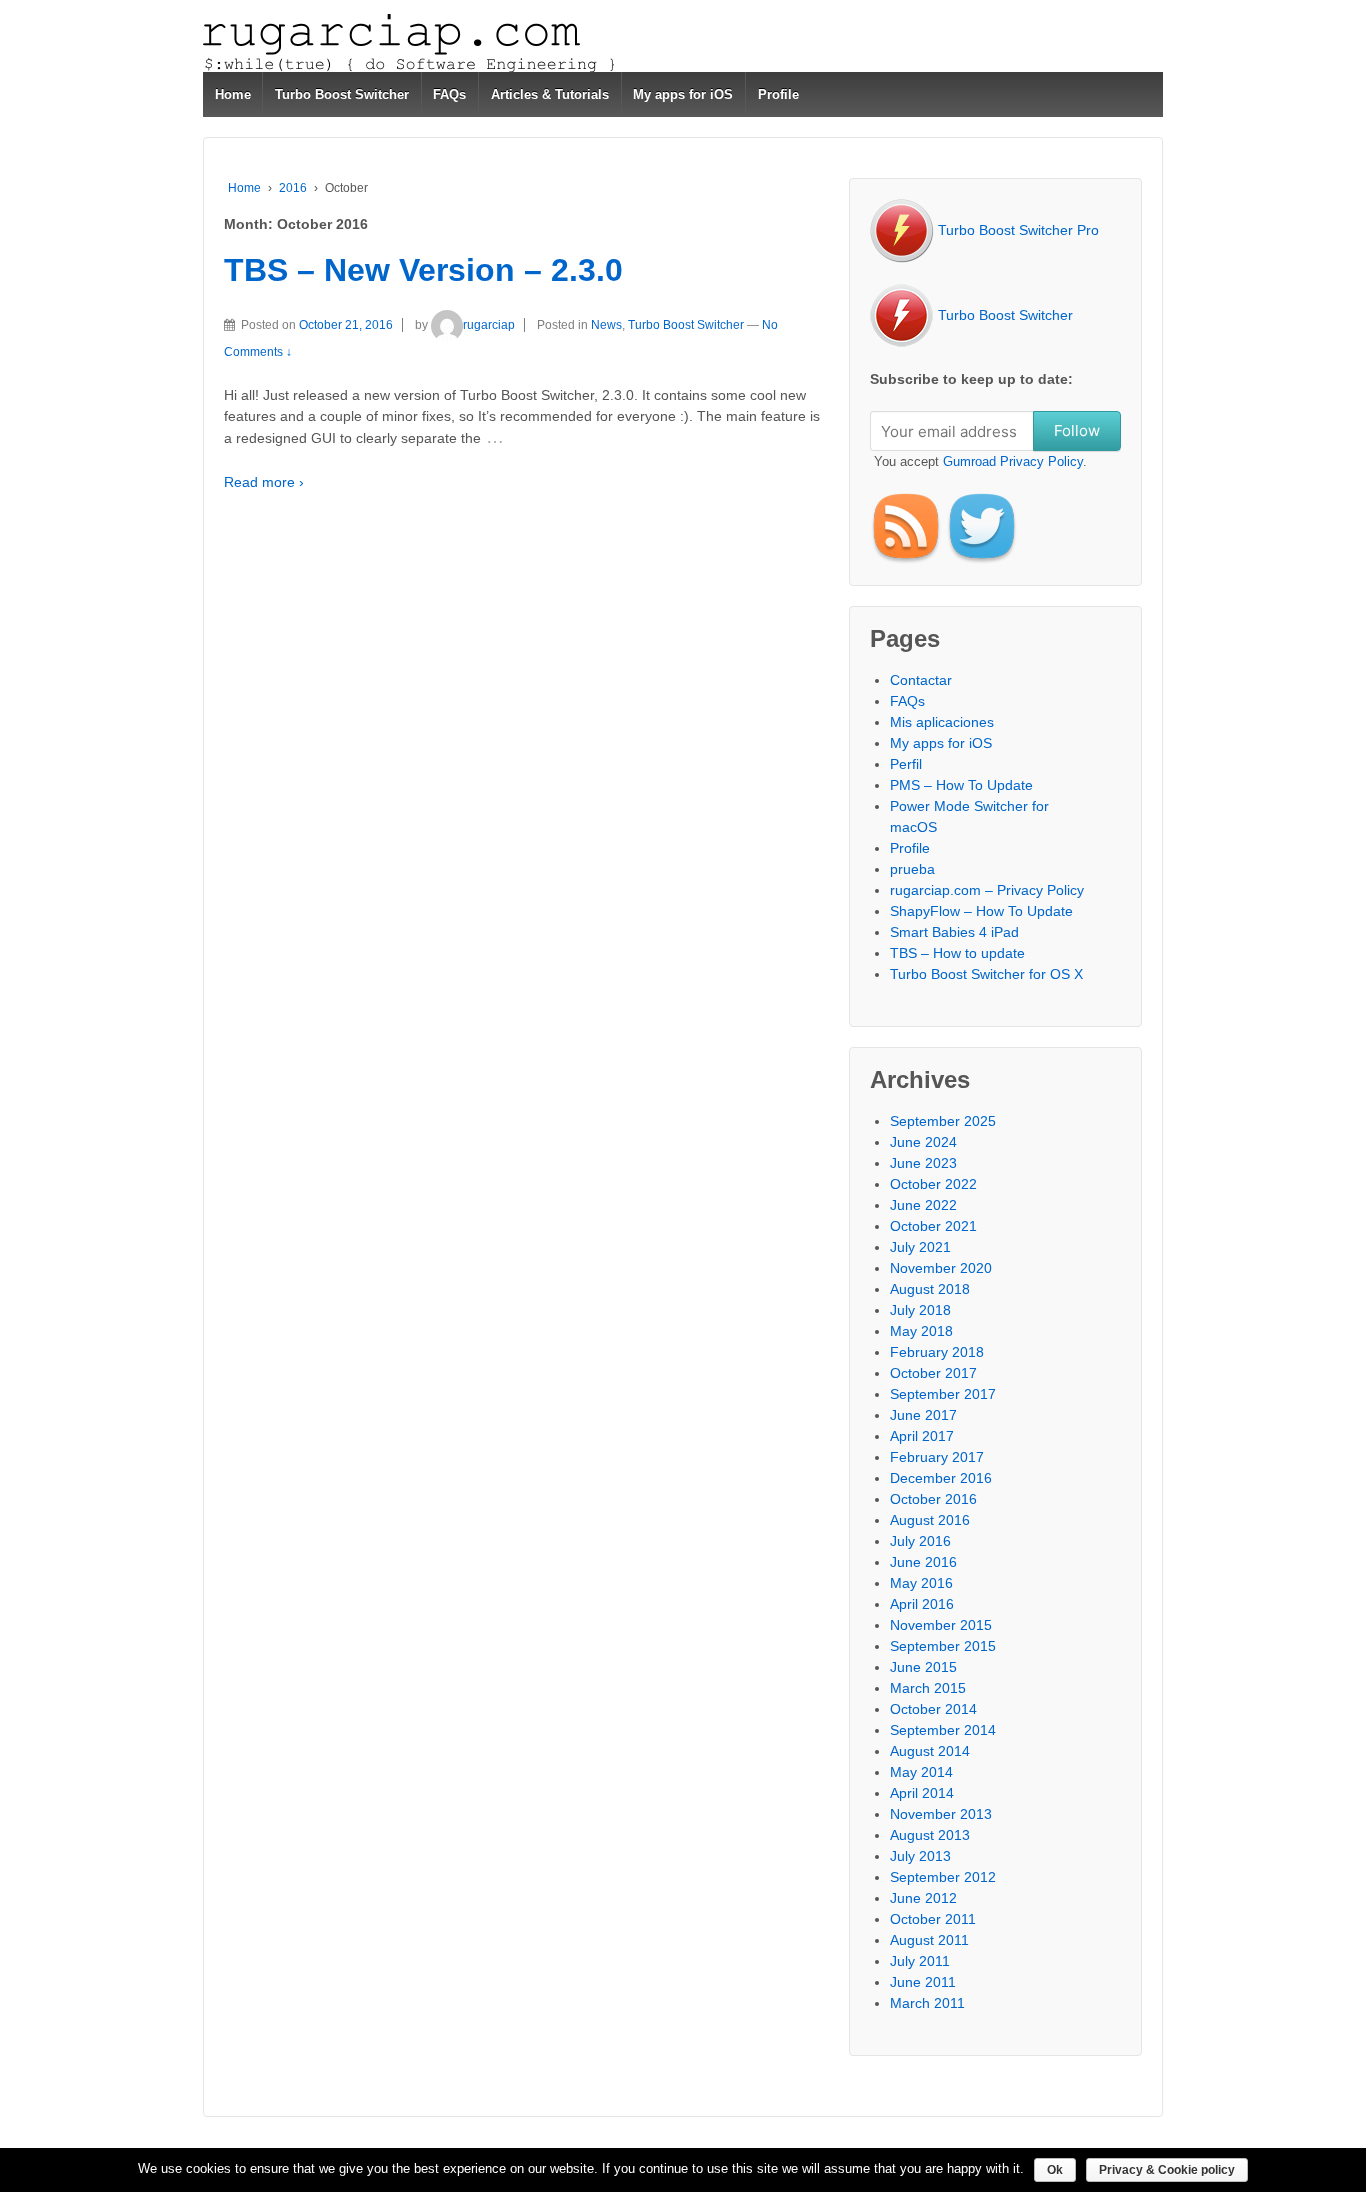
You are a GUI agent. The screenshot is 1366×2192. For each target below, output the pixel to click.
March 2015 (928, 1688)
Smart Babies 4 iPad (954, 932)
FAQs (449, 94)
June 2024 (923, 1142)
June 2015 (923, 1667)
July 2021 (920, 1247)
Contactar (921, 680)
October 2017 (933, 1373)
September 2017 (943, 1394)
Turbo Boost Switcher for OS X (986, 974)
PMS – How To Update (961, 785)
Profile (778, 94)
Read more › (264, 482)
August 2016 (930, 1520)
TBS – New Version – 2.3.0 (423, 270)
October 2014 (933, 1709)
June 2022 (923, 1205)
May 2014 (921, 1772)
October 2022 (933, 1184)
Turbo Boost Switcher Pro (1016, 230)
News (606, 325)
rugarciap (489, 325)
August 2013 (930, 1835)
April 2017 (922, 1436)
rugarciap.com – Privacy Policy (987, 890)
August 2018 (930, 1289)
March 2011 (927, 2003)
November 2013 (941, 1814)
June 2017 (923, 1415)
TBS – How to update (957, 953)
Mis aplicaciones (942, 722)
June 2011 (923, 1982)
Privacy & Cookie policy (1167, 2170)
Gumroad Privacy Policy (1013, 461)
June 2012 (923, 1898)
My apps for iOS (683, 94)
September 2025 (943, 1121)
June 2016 (923, 1562)
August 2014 (930, 1751)
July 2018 (920, 1310)
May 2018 (921, 1331)
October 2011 (933, 1919)
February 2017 (937, 1457)
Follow (1077, 430)
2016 (293, 188)
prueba (912, 869)
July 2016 (920, 1541)
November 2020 (941, 1268)
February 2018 (937, 1352)
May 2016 (921, 1583)
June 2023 (923, 1163)
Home (233, 94)
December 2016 (941, 1478)
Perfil (906, 764)
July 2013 (920, 1856)
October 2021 (933, 1226)
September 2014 (943, 1730)
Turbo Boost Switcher (342, 94)
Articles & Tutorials (550, 94)
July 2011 (920, 1961)
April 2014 (922, 1793)
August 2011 (929, 1940)
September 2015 (943, 1646)
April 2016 (922, 1604)
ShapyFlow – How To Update (981, 911)
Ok (1055, 2170)
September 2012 (943, 1877)
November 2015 (941, 1625)
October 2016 (933, 1499)
